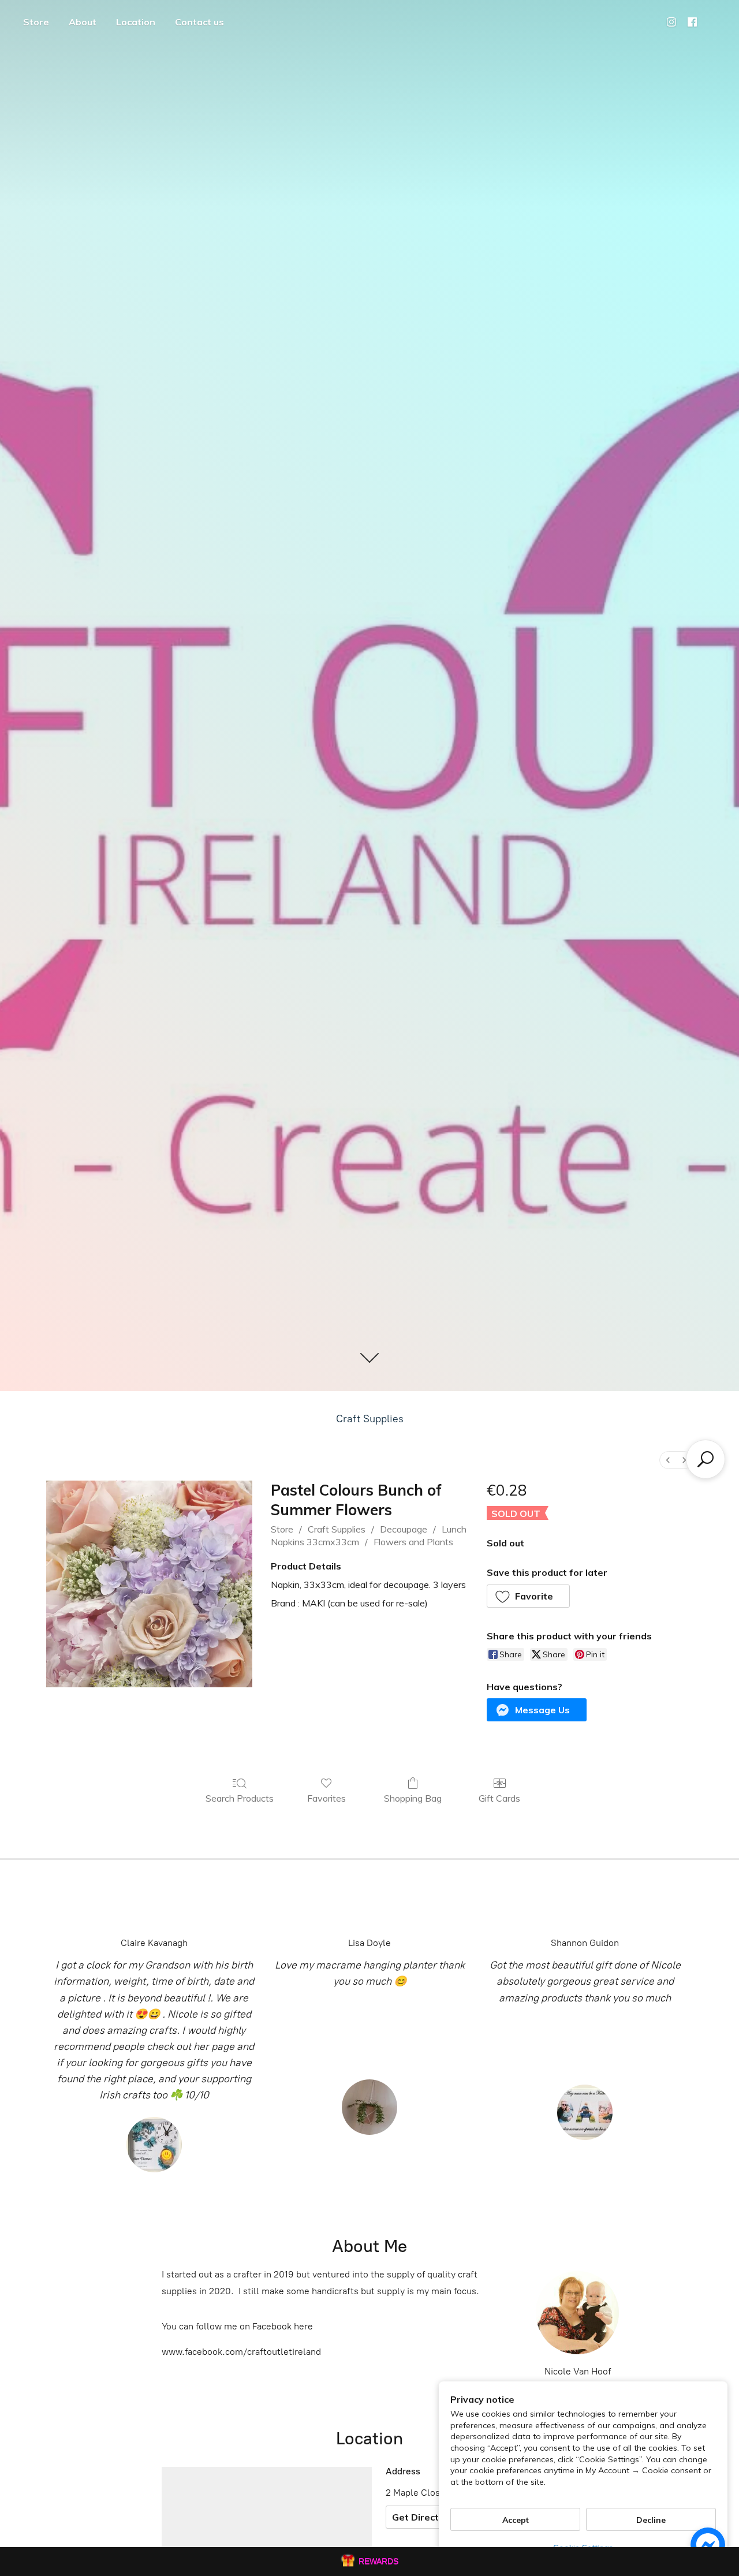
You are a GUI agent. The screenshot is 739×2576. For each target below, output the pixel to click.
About (83, 22)
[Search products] (706, 1459)
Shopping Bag (413, 1798)
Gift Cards (499, 1798)
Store (36, 22)
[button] (529, 1596)
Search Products (240, 1798)
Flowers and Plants (413, 1542)
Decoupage (404, 1529)
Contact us (199, 22)
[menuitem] (668, 1460)
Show (369, 2562)
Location (136, 22)
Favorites (326, 1798)
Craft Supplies (370, 1419)
